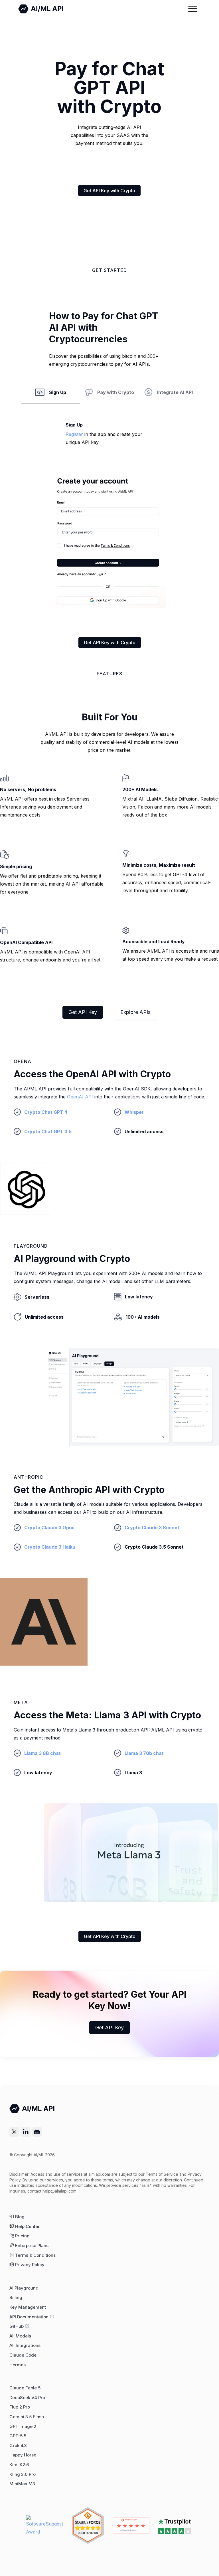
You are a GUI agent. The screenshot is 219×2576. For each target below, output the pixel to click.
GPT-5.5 (18, 2436)
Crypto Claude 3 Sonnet (152, 1528)
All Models (20, 2336)
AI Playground (24, 2288)
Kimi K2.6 (19, 2465)
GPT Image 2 (23, 2427)
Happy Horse (23, 2455)
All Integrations (25, 2345)
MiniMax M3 (22, 2484)
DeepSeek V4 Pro (27, 2398)
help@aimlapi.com (59, 2191)
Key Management (28, 2307)
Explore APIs (135, 1012)
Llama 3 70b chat (144, 1753)
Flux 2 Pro (20, 2407)
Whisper (134, 1112)
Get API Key (83, 1012)
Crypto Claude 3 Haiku (50, 1547)
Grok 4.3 (18, 2446)
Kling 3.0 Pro (23, 2474)
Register (74, 434)
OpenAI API (80, 1097)
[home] (41, 9)
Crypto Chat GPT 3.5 (48, 1132)
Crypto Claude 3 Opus (49, 1528)
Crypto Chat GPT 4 (46, 1112)
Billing (16, 2298)
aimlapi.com (99, 2174)
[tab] (51, 396)
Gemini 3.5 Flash (27, 2417)
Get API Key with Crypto (109, 191)
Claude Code (23, 2355)
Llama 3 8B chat (42, 1753)
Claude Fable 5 (25, 2388)
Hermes (18, 2365)
